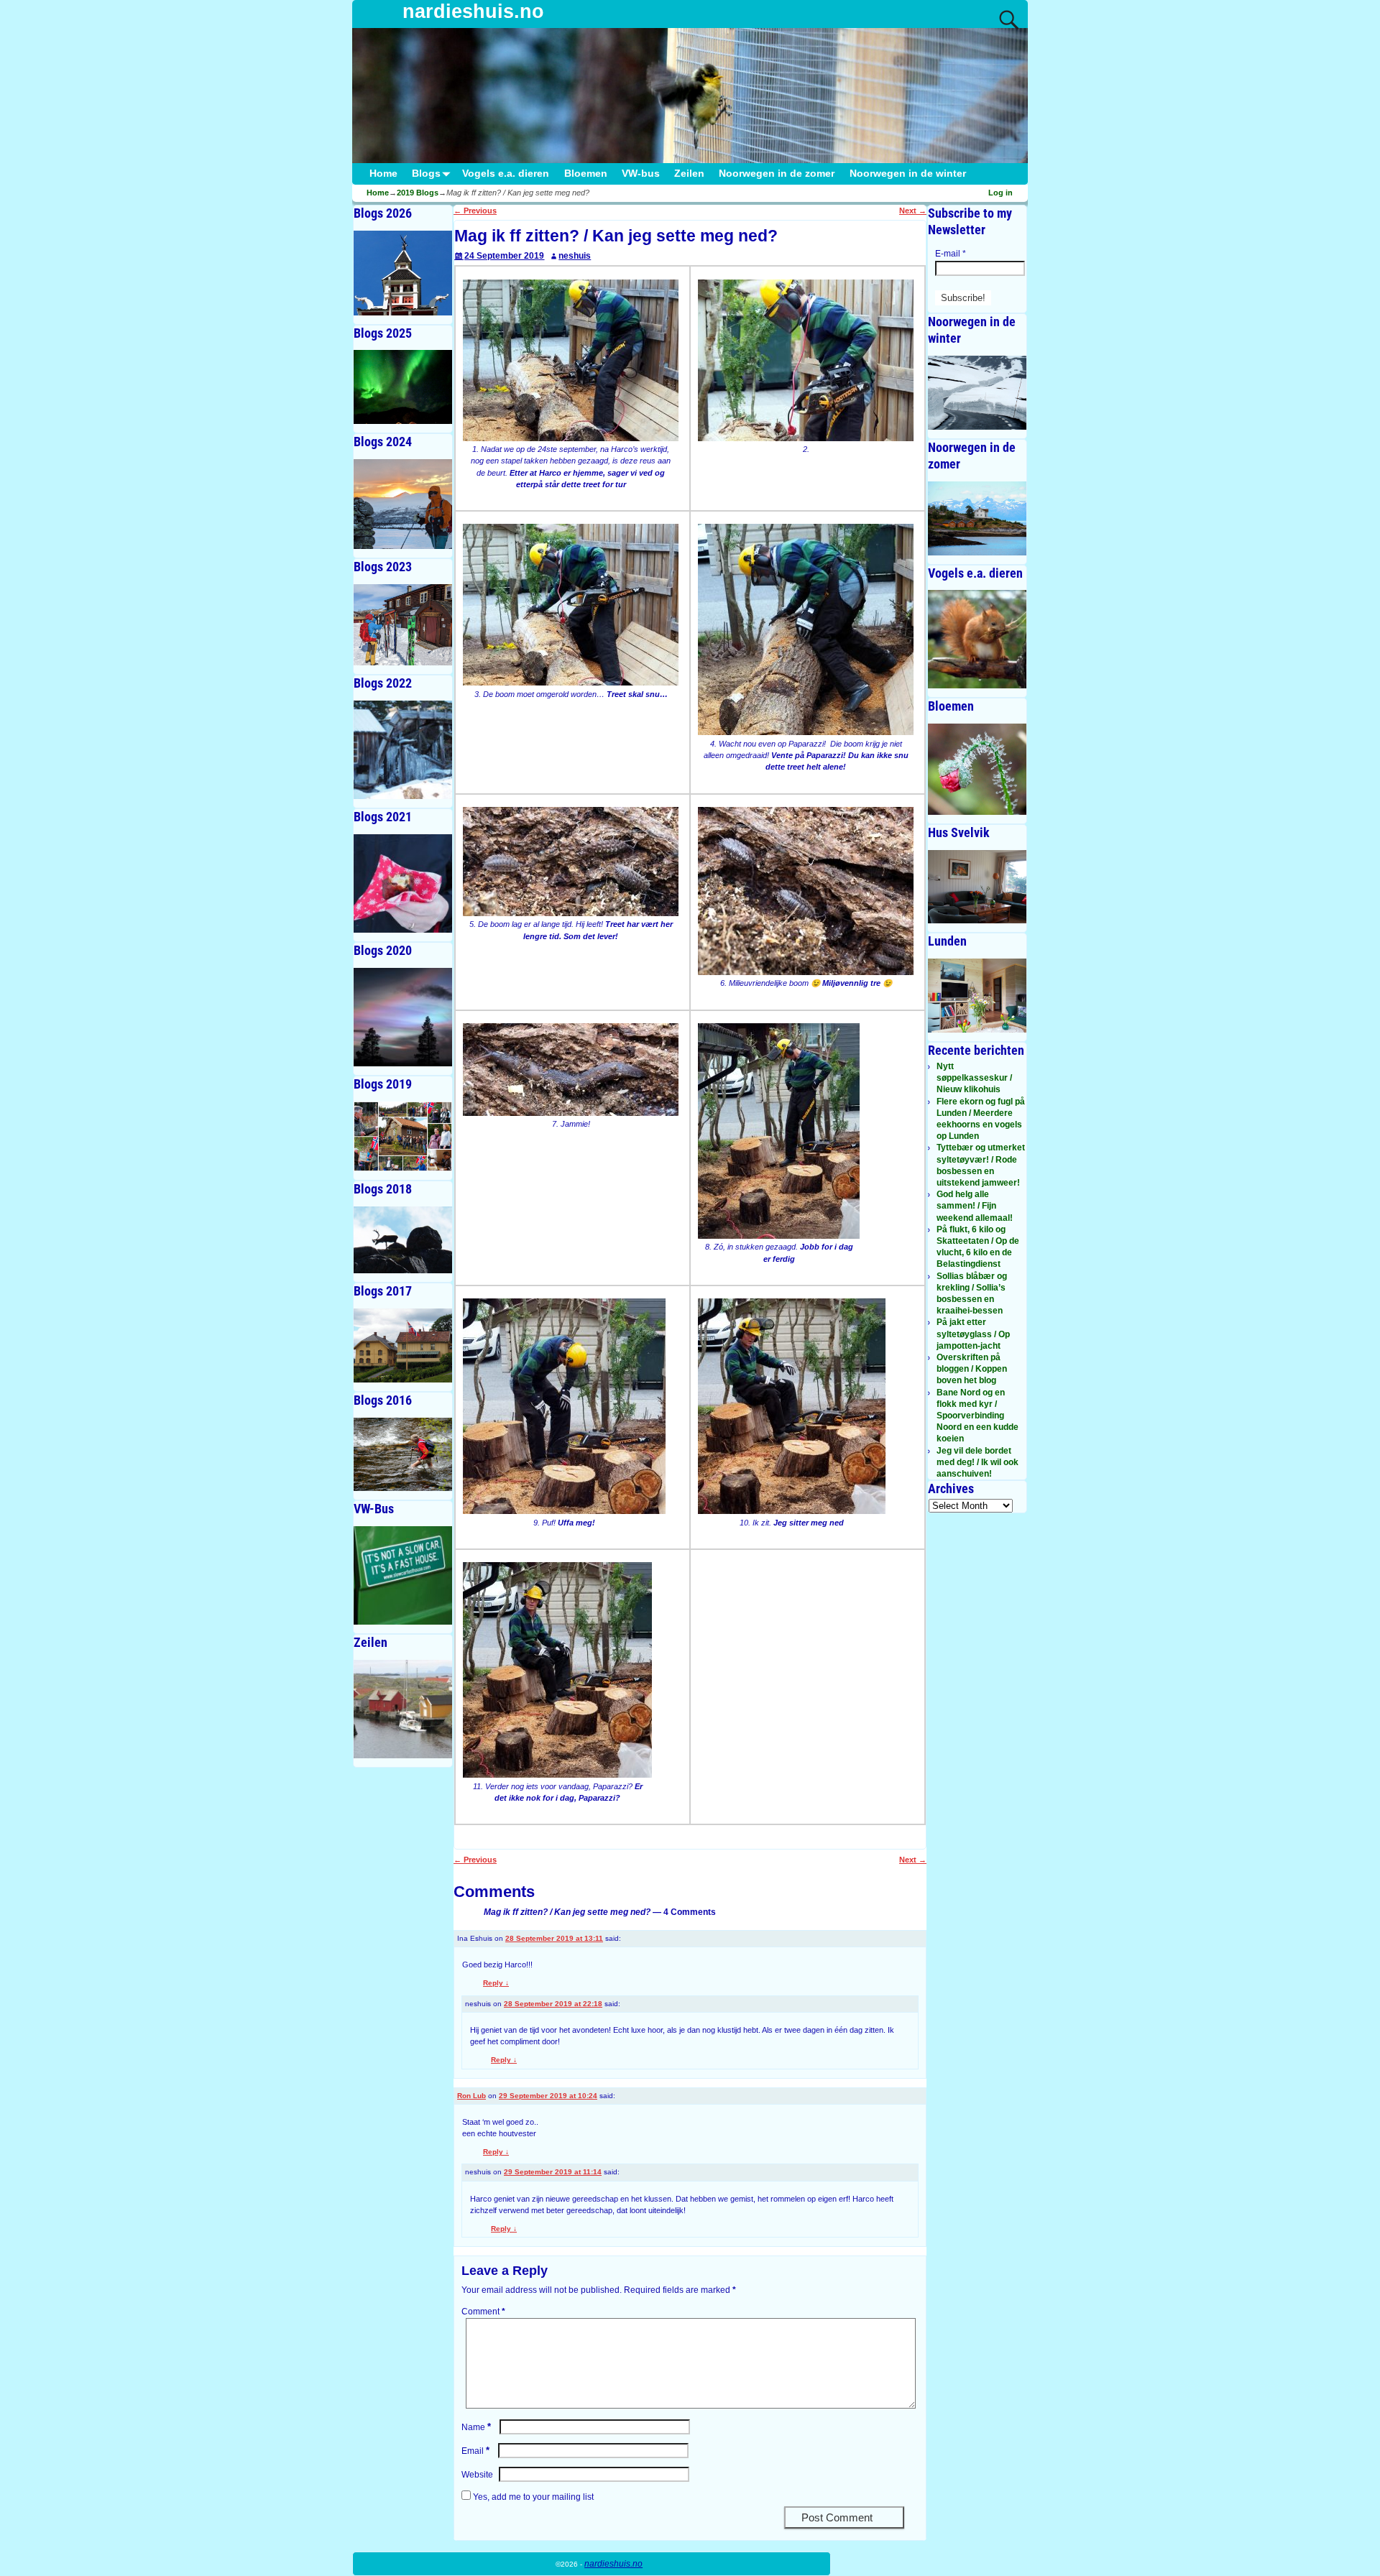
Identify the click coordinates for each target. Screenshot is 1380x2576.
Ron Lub (471, 2096)
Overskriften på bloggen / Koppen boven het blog (972, 1369)
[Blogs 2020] (403, 1017)
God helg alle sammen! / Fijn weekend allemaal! (975, 1206)
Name (476, 2427)
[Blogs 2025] (403, 387)
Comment (483, 2312)
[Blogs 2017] (403, 1345)
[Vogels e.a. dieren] (977, 639)
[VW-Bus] (403, 1575)
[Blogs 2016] (403, 1455)
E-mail (951, 254)
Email (475, 2451)
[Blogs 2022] (403, 750)
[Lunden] (977, 996)
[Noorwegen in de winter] (977, 393)
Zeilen (689, 174)
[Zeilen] (403, 1709)
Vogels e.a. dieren (506, 174)
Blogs (426, 174)
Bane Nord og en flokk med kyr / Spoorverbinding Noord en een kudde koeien (977, 1416)
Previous (475, 211)
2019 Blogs (418, 193)
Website (477, 2475)
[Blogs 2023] (403, 625)
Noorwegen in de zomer (777, 174)
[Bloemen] (977, 769)
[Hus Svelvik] (977, 887)
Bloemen (586, 174)
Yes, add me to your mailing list (532, 2497)
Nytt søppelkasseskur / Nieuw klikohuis (974, 1078)
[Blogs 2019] (403, 1136)
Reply (496, 1983)
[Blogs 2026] (403, 273)
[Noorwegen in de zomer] (977, 518)
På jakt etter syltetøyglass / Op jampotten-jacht (973, 1334)
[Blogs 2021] (403, 883)
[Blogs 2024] (403, 504)
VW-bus (641, 174)
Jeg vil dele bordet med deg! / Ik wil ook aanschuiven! (977, 1462)
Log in (1000, 193)
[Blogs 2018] (403, 1240)
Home (383, 174)
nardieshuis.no (473, 11)
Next (913, 211)
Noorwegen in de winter (908, 174)
